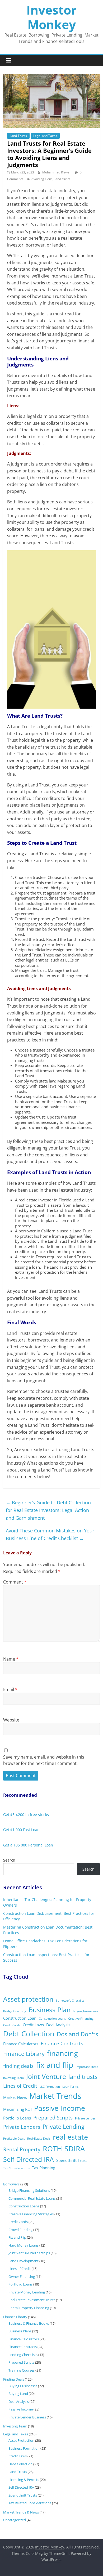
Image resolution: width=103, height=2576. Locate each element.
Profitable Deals (14, 2139)
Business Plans (20, 2331)
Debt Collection (29, 2034)
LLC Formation (50, 2087)
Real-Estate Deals (39, 2139)
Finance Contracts (62, 2043)
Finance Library (24, 2054)
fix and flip (55, 2065)
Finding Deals (14, 2379)
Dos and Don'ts (77, 2034)
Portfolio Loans (17, 2118)
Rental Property (22, 2149)
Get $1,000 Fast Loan (21, 1830)
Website (11, 1720)
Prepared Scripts (53, 2118)
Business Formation (24, 2448)
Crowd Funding (20, 2230)
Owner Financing (22, 2277)
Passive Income (60, 2108)
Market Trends (55, 2096)
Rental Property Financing (29, 2308)
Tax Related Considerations (30, 2503)
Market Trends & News (21, 2512)
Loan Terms (70, 2087)
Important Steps (87, 2067)
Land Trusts (18, 136)
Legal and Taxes (45, 136)
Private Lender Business (27, 2417)
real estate (70, 2137)
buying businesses (85, 2011)
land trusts (62, 179)
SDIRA (75, 2148)
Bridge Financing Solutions (29, 2190)
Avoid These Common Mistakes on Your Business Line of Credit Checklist (50, 1534)
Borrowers (11, 2184)
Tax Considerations (16, 2168)
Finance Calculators (21, 2044)
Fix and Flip (17, 2237)
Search (9, 1860)
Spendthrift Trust (72, 2160)
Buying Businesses (23, 2386)
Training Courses (22, 2370)
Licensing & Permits (24, 2480)
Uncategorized (15, 2520)
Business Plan (50, 2010)
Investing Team (13, 2078)
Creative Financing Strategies (31, 2214)
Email (10, 1689)
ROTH (52, 2148)
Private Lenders (22, 2127)
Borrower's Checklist (70, 2001)
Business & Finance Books (29, 2323)
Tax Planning (44, 2168)
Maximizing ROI (17, 2109)
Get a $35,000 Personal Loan (28, 1845)
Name (11, 1659)
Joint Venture (46, 2076)
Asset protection (28, 1999)
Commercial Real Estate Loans (32, 2198)
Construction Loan (20, 2018)
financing (62, 2053)
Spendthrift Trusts (23, 2495)
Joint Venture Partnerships (29, 2253)
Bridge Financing (15, 2011)
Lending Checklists (23, 2355)
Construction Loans (52, 2019)
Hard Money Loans (24, 2245)
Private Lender (85, 2118)
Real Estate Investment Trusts (32, 2300)
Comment (15, 1582)
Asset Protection (21, 2440)
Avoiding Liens (42, 179)
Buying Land (18, 2394)
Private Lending (64, 2126)
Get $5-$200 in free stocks (26, 1815)
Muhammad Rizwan (57, 172)
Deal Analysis (58, 2025)
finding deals (18, 2066)
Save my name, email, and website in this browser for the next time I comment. (44, 1760)
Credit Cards (12, 2025)
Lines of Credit (20, 2086)
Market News (15, 2097)
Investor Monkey (51, 17)
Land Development (24, 2261)
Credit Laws (33, 2025)
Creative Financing (81, 2019)
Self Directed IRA (29, 2159)
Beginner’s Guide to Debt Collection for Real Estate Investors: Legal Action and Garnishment (48, 1510)
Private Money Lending (27, 2292)
